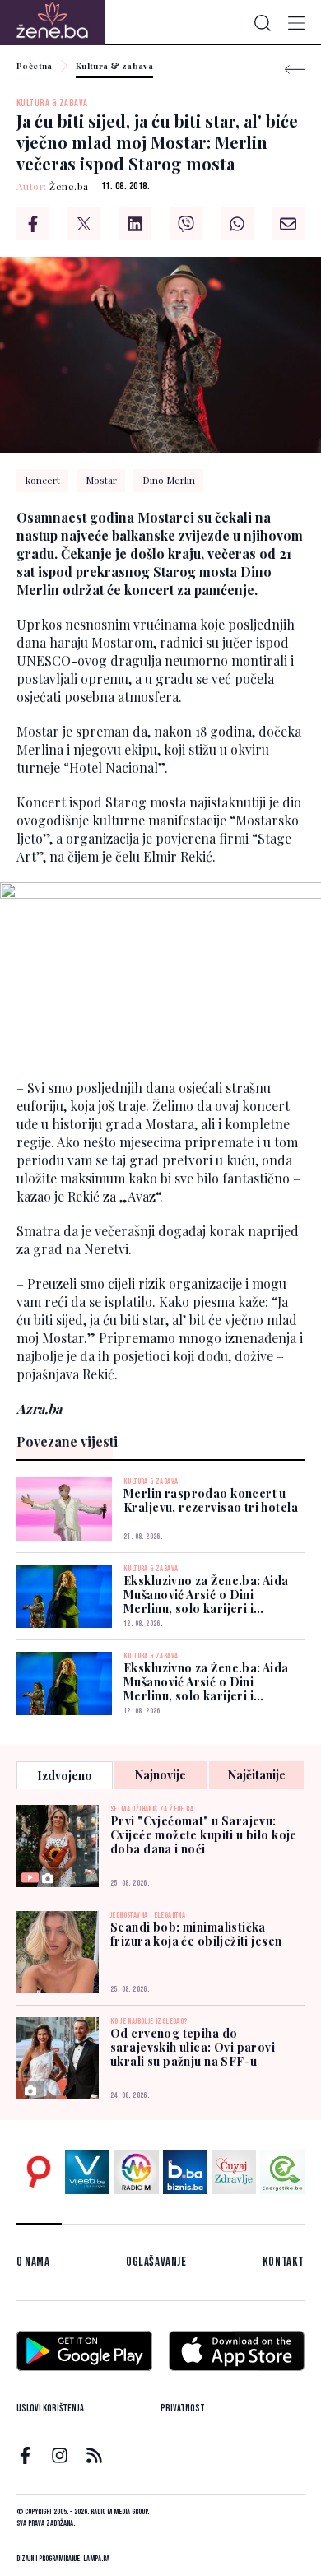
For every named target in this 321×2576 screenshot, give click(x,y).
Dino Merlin (169, 480)
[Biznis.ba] (185, 2172)
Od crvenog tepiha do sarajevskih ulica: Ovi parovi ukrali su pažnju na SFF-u (193, 2047)
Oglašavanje (156, 2262)
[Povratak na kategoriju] (295, 70)
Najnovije (160, 1775)
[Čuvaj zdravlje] (234, 2172)
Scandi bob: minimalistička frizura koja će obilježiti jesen (196, 1934)
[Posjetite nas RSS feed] (94, 2455)
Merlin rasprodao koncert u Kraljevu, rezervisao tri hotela (211, 1500)
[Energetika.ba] (282, 2172)
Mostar (101, 480)
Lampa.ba (96, 2559)
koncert (43, 480)
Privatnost (183, 2409)
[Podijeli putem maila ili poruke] (288, 224)
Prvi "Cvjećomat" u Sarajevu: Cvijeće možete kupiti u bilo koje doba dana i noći (204, 1835)
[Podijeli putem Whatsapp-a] (237, 224)
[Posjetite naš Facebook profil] (25, 2455)
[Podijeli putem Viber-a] (186, 224)
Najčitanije (257, 1775)
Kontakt (284, 2262)
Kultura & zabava (114, 67)
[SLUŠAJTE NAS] (136, 2172)
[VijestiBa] (87, 2172)
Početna (35, 67)
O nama (33, 2262)
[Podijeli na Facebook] (33, 224)
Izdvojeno (65, 1776)
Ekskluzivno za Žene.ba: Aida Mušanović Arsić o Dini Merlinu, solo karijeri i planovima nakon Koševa (206, 1595)
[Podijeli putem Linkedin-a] (135, 224)
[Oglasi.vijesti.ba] (39, 2172)
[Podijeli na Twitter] (84, 224)
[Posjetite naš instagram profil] (60, 2455)
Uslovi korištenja (50, 2409)
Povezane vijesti (67, 1441)
